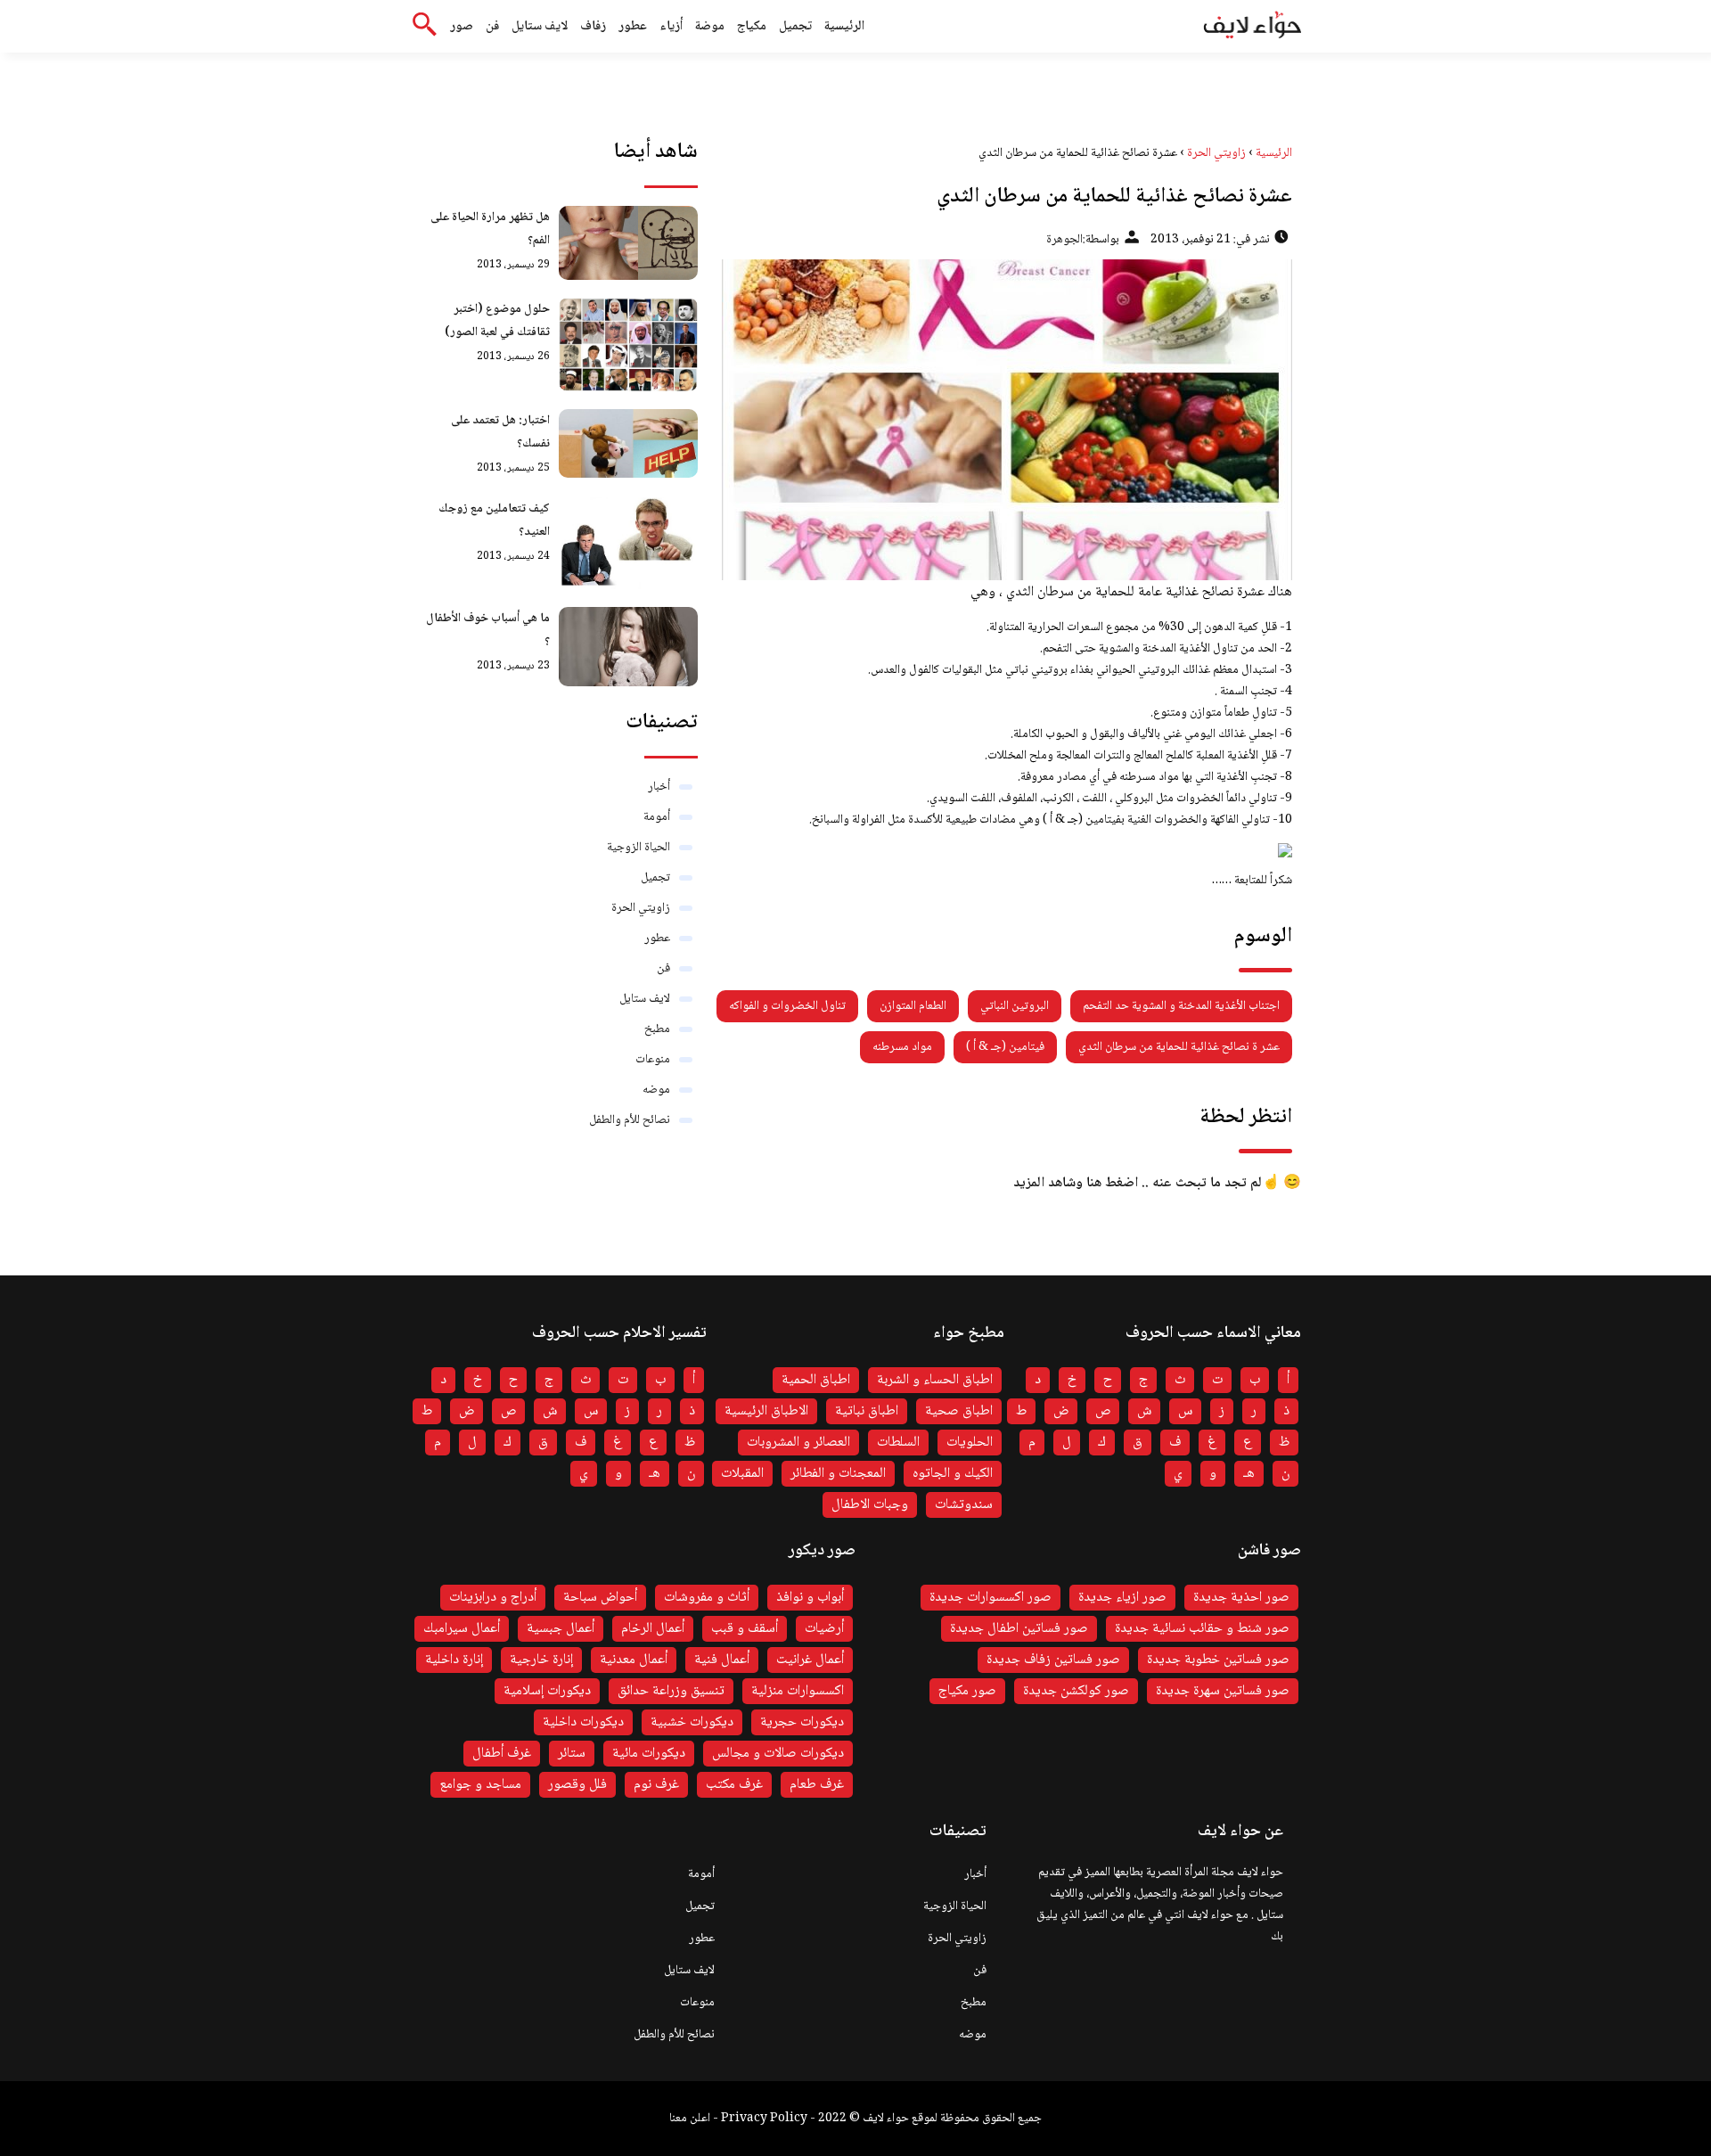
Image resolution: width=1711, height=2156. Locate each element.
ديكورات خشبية (692, 1722)
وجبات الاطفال (870, 1505)
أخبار (659, 787)
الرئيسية (844, 27)
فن (492, 27)
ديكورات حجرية (802, 1722)
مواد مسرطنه (902, 1047)
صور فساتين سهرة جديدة (1223, 1691)
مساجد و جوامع (480, 1785)
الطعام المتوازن (913, 1006)
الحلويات (970, 1443)
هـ (1249, 1474)
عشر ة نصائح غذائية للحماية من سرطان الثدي (1179, 1047)
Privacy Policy (764, 2119)
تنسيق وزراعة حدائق (671, 1691)
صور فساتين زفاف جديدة (1053, 1660)
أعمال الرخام (653, 1629)
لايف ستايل (540, 27)
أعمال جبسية (561, 1629)
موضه (656, 1090)
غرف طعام (817, 1785)
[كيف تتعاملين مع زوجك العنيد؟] (629, 544)
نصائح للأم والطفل (630, 1120)
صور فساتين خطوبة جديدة (1218, 1660)
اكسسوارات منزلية (798, 1691)
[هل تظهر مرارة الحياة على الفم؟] (629, 243)
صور (462, 27)
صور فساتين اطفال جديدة (1019, 1629)
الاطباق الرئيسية (766, 1411)
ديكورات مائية (649, 1754)
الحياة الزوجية (639, 848)
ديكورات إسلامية (547, 1691)
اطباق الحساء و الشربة (935, 1380)
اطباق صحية (959, 1411)
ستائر (572, 1754)
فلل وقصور (577, 1785)
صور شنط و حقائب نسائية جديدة (1202, 1629)
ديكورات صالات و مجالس (778, 1754)
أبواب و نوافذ (810, 1598)
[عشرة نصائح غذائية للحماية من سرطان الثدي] (1004, 420)
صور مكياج (967, 1691)
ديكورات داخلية (583, 1722)
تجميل (795, 27)
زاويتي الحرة (641, 908)
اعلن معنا (690, 2119)
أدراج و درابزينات (493, 1598)
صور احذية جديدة (1241, 1598)
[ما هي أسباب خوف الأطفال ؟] (629, 646)
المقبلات (742, 1474)
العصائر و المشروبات (798, 1443)
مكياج (752, 27)
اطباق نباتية (867, 1411)
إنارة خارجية (541, 1660)
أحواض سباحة (600, 1598)
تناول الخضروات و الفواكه (787, 1006)
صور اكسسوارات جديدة (991, 1598)
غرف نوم (656, 1785)
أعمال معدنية (634, 1660)
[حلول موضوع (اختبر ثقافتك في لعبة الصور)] (629, 344)
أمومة (657, 817)
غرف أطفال (502, 1754)
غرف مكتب (734, 1785)
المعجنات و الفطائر (838, 1474)
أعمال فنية (722, 1660)
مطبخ (657, 1029)
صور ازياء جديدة (1122, 1598)
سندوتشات (964, 1505)
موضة (710, 27)
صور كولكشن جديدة (1076, 1691)
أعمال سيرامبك (462, 1629)
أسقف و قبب (745, 1629)
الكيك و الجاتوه (953, 1474)
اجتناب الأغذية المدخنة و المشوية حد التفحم (1181, 1006)
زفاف (593, 27)
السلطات (898, 1443)
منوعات (653, 1060)
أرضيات (824, 1629)
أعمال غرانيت (810, 1660)
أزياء (671, 27)
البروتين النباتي (1015, 1006)
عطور (633, 27)
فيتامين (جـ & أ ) (1005, 1047)
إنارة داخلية (454, 1660)
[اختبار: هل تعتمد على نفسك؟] (629, 444)
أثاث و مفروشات (707, 1598)
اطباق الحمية (816, 1380)
